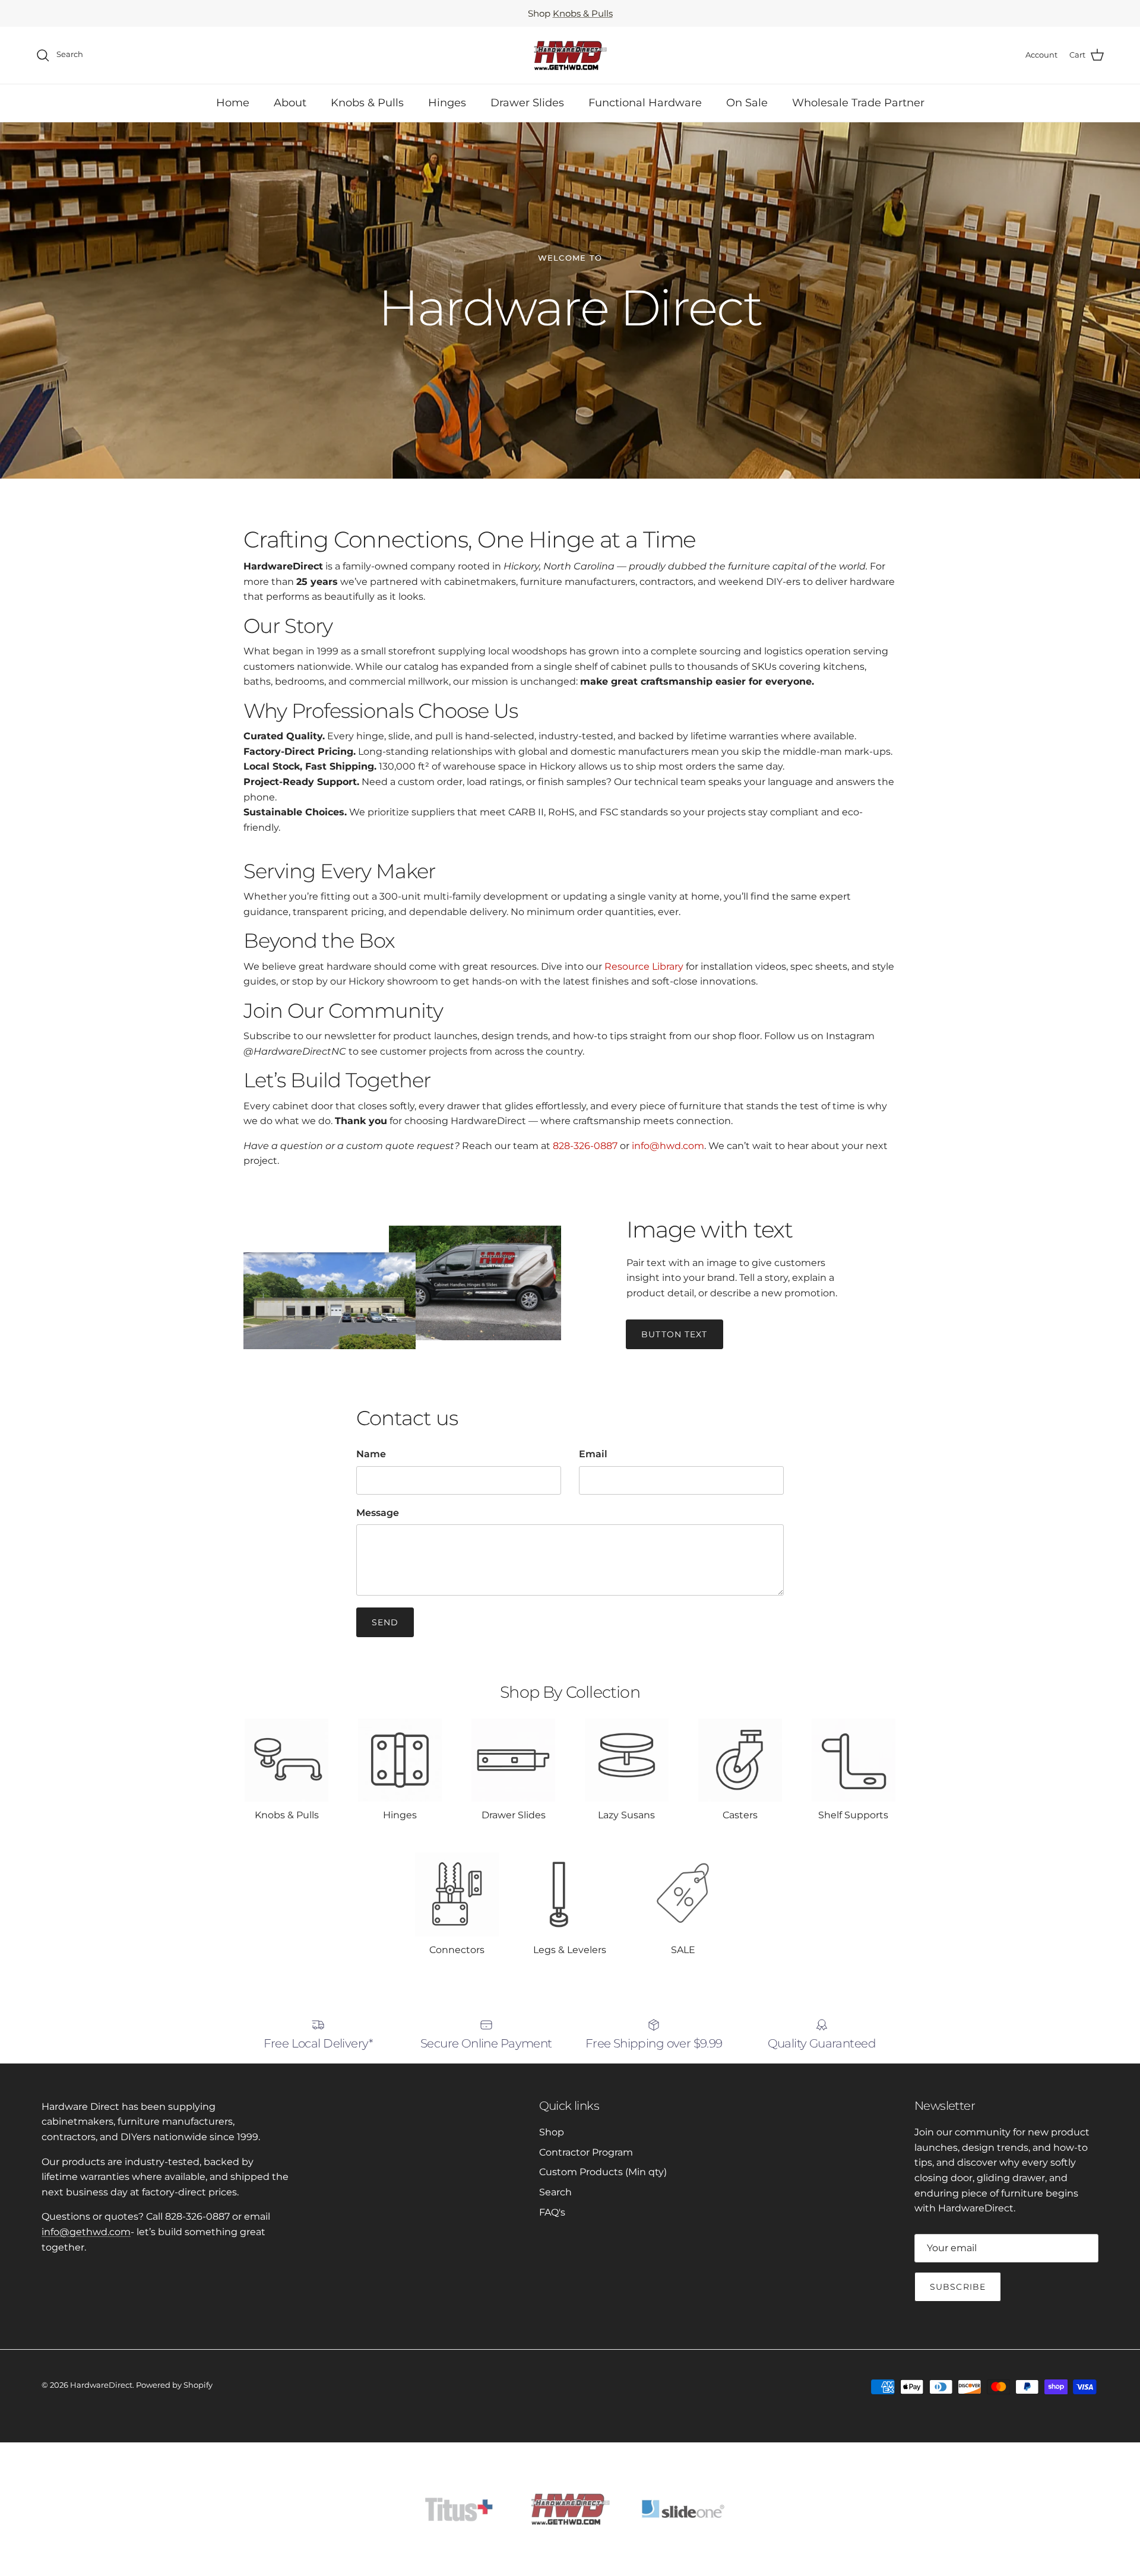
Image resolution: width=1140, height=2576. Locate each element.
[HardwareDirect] (570, 55)
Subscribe (958, 2287)
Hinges (447, 103)
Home (233, 103)
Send (385, 1622)
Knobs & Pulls (583, 13)
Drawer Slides (527, 103)
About (290, 103)
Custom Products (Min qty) (603, 2172)
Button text (674, 1334)
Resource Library (644, 966)
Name (371, 1454)
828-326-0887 (585, 1146)
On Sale (747, 103)
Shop (552, 2132)
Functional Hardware (645, 103)
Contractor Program (586, 2152)
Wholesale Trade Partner (858, 103)
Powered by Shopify (174, 2385)
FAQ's (552, 2212)
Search (555, 2192)
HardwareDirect (101, 2385)
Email (593, 1454)
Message (378, 1513)
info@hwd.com (668, 1146)
